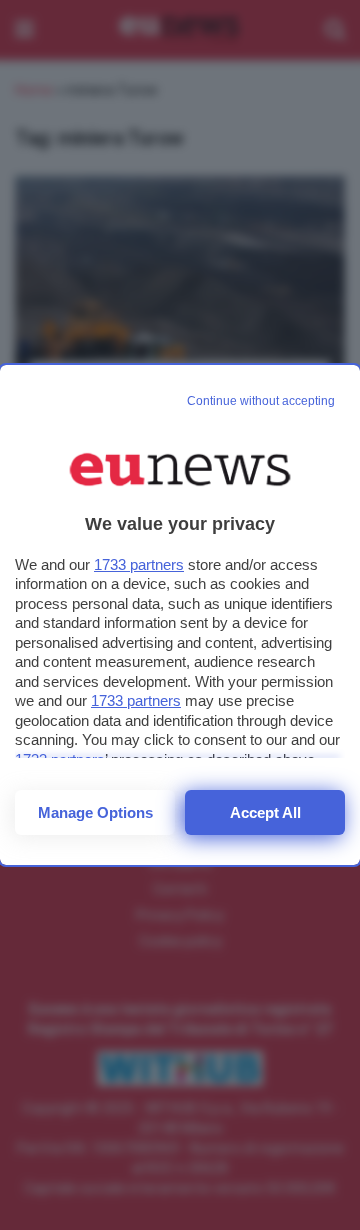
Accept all (265, 812)
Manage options (95, 812)
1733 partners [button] (139, 564)
